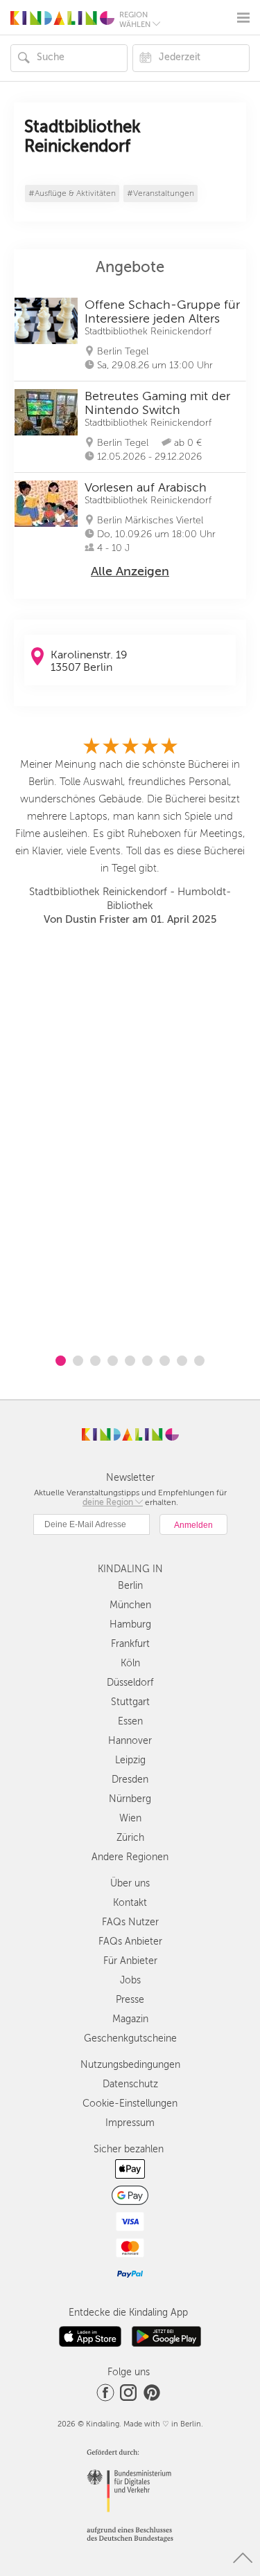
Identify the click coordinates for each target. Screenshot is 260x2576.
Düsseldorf (130, 1683)
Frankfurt (130, 1644)
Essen (130, 1721)
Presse (130, 2000)
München (130, 1605)
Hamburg (130, 1624)
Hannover (130, 1741)
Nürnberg (130, 1799)
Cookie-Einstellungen (130, 2104)
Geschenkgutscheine (130, 2038)
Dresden (130, 1780)
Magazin (130, 2019)
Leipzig (130, 1760)
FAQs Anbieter (130, 1942)
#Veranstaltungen (161, 193)
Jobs (130, 1980)
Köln (130, 1663)
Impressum (130, 2123)
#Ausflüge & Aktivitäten (72, 193)
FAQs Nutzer (130, 1922)
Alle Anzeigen (130, 571)
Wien (130, 1818)
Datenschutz (130, 2084)
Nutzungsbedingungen (130, 2065)
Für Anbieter (130, 1961)
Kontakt (130, 1903)
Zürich (130, 1838)
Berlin (130, 1586)
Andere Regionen (130, 1857)
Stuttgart (130, 1702)
